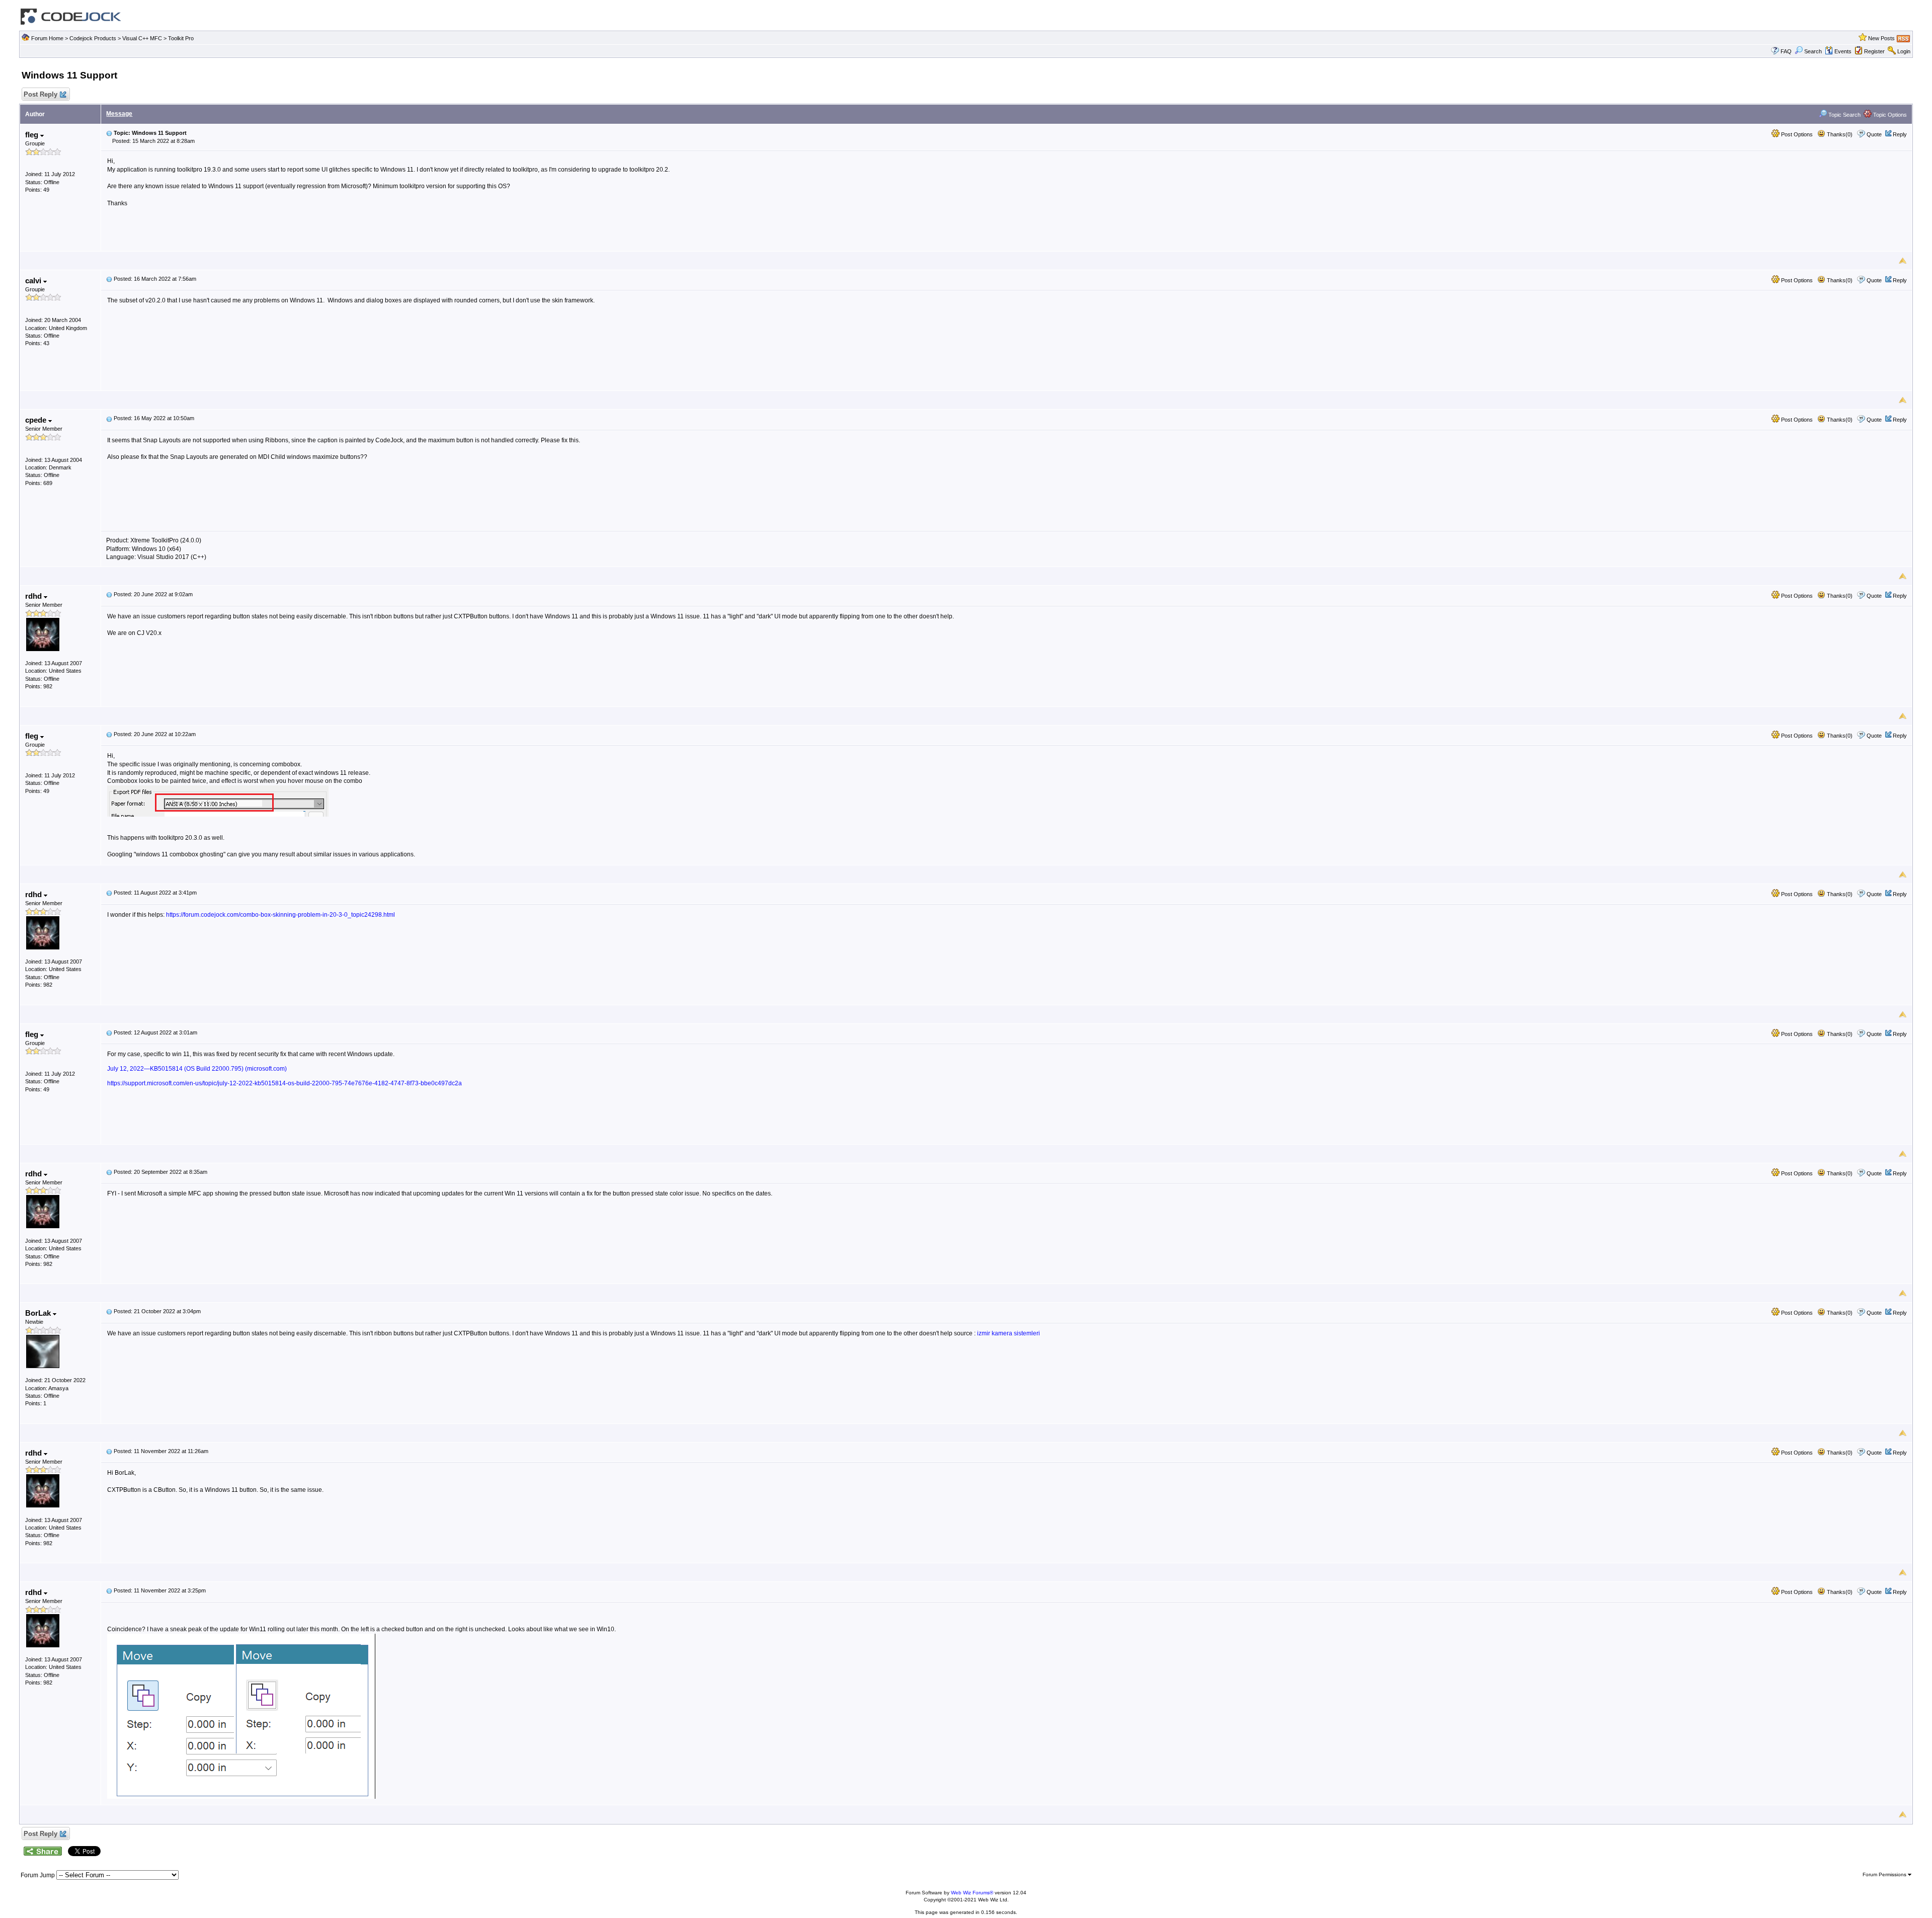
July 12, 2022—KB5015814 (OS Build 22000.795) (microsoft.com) (197, 1069)
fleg (33, 135)
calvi (34, 281)
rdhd (34, 596)
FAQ (1786, 51)
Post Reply (41, 94)
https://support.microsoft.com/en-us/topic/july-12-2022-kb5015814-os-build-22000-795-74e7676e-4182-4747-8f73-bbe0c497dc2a (285, 1083)
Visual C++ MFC (142, 38)
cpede (37, 420)
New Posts (1881, 38)
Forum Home (47, 38)
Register (1874, 51)
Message (119, 114)
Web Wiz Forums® (972, 1893)
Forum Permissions (1885, 1874)
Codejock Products (93, 38)
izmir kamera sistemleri (1009, 1333)
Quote (1874, 134)
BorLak (39, 1313)
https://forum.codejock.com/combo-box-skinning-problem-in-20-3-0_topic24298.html (280, 915)
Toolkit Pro (181, 38)
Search (1813, 51)
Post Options (1796, 134)
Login (1904, 51)
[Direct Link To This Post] (109, 133)
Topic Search (1844, 115)
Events (1843, 51)
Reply (1900, 134)
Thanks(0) (1839, 134)
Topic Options (1889, 115)
